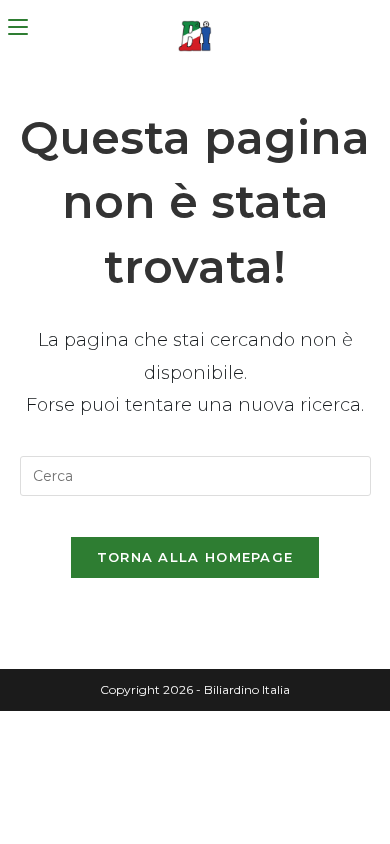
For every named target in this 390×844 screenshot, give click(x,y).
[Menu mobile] (18, 27)
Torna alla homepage (195, 557)
